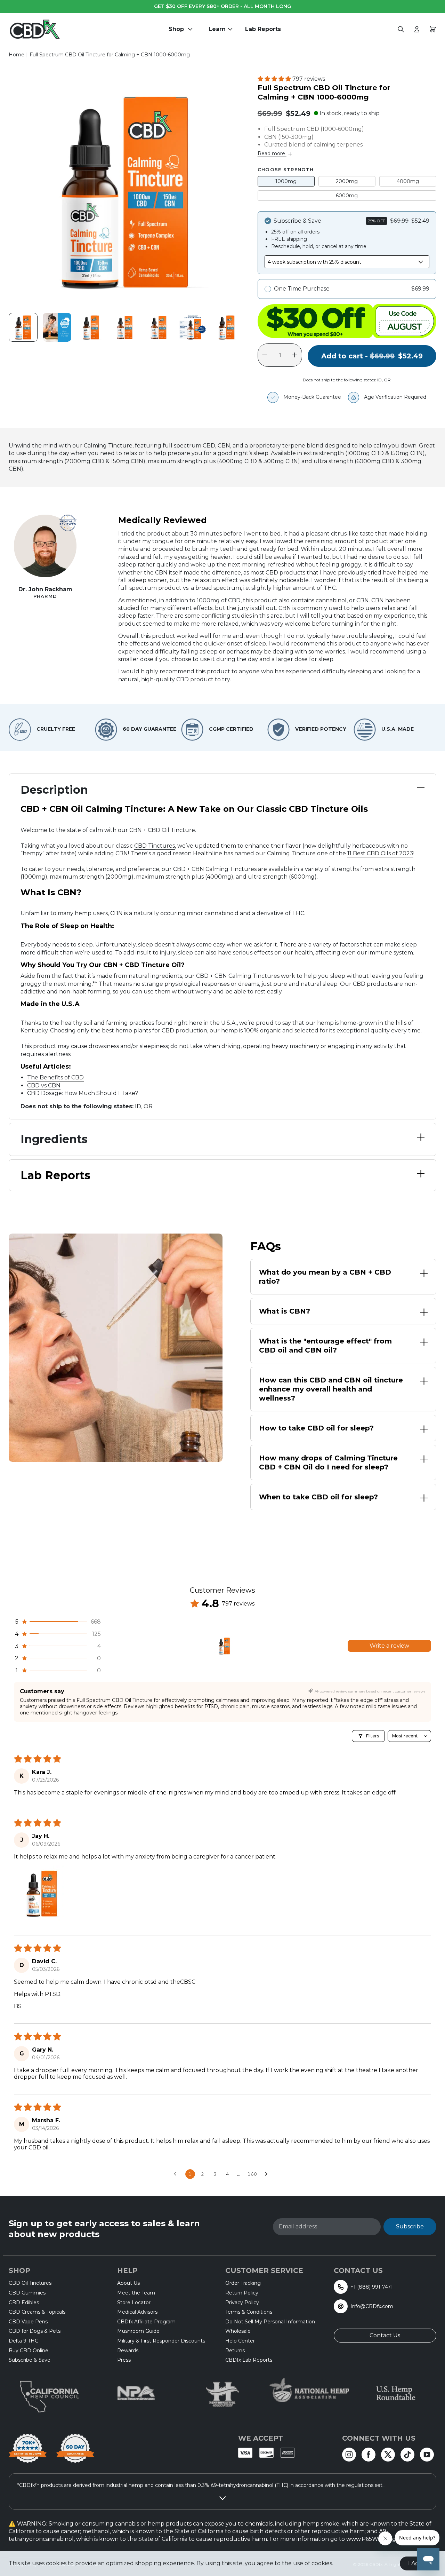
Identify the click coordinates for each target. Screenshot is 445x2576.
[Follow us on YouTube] (427, 2455)
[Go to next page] (268, 2174)
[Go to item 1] (224, 1646)
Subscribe (410, 2226)
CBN (116, 913)
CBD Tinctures (155, 846)
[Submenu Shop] (192, 29)
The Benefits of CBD (55, 1077)
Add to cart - (372, 359)
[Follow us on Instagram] (349, 2455)
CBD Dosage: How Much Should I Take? (83, 1093)
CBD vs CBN (44, 1085)
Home (17, 55)
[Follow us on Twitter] (388, 2455)
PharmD (45, 596)
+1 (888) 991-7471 (372, 2287)
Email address (298, 2227)
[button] (275, 79)
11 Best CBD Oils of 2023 (380, 853)
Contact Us (385, 2335)
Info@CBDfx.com (372, 2306)
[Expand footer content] (222, 2498)
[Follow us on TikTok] (407, 2455)
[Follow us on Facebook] (369, 2455)
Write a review (389, 1646)
